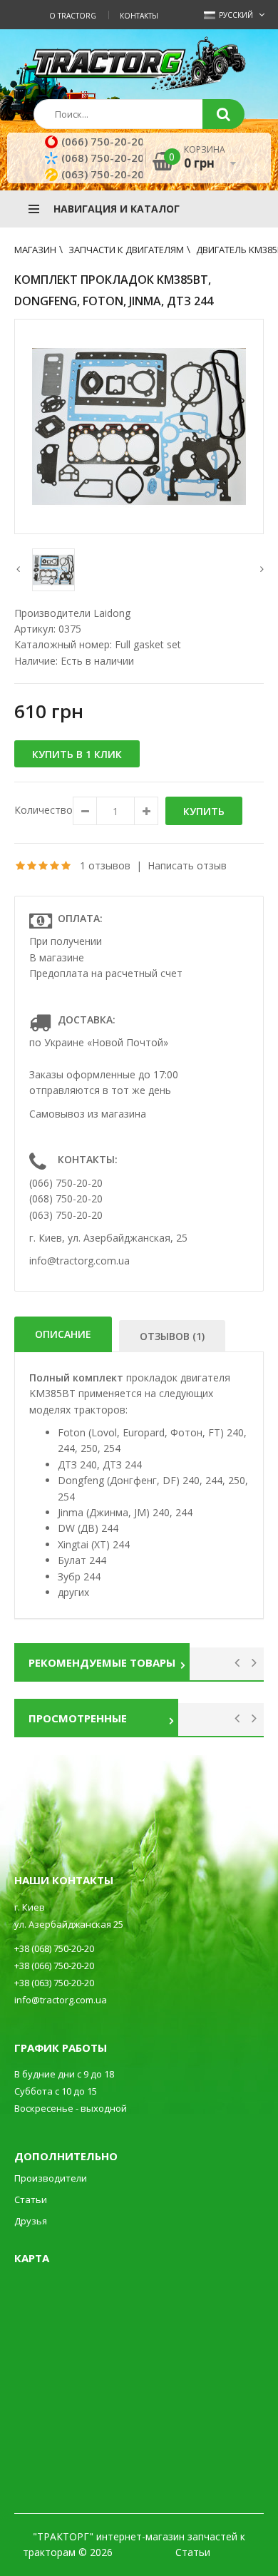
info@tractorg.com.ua (79, 1261)
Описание (63, 1334)
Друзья (31, 2221)
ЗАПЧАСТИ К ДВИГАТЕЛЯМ (126, 250)
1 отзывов (105, 865)
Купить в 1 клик (77, 754)
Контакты (139, 16)
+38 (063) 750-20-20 (54, 1983)
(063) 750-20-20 (103, 174)
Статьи (31, 2199)
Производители (51, 2178)
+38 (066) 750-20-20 (54, 1966)
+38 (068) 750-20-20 (54, 1948)
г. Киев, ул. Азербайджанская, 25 (108, 1238)
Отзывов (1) (172, 1336)
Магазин (35, 250)
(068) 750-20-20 (103, 158)
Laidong (112, 613)
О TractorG (73, 16)
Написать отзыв (187, 865)
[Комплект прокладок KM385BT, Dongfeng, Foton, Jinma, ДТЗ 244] (139, 426)
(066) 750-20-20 (103, 141)
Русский (235, 15)
